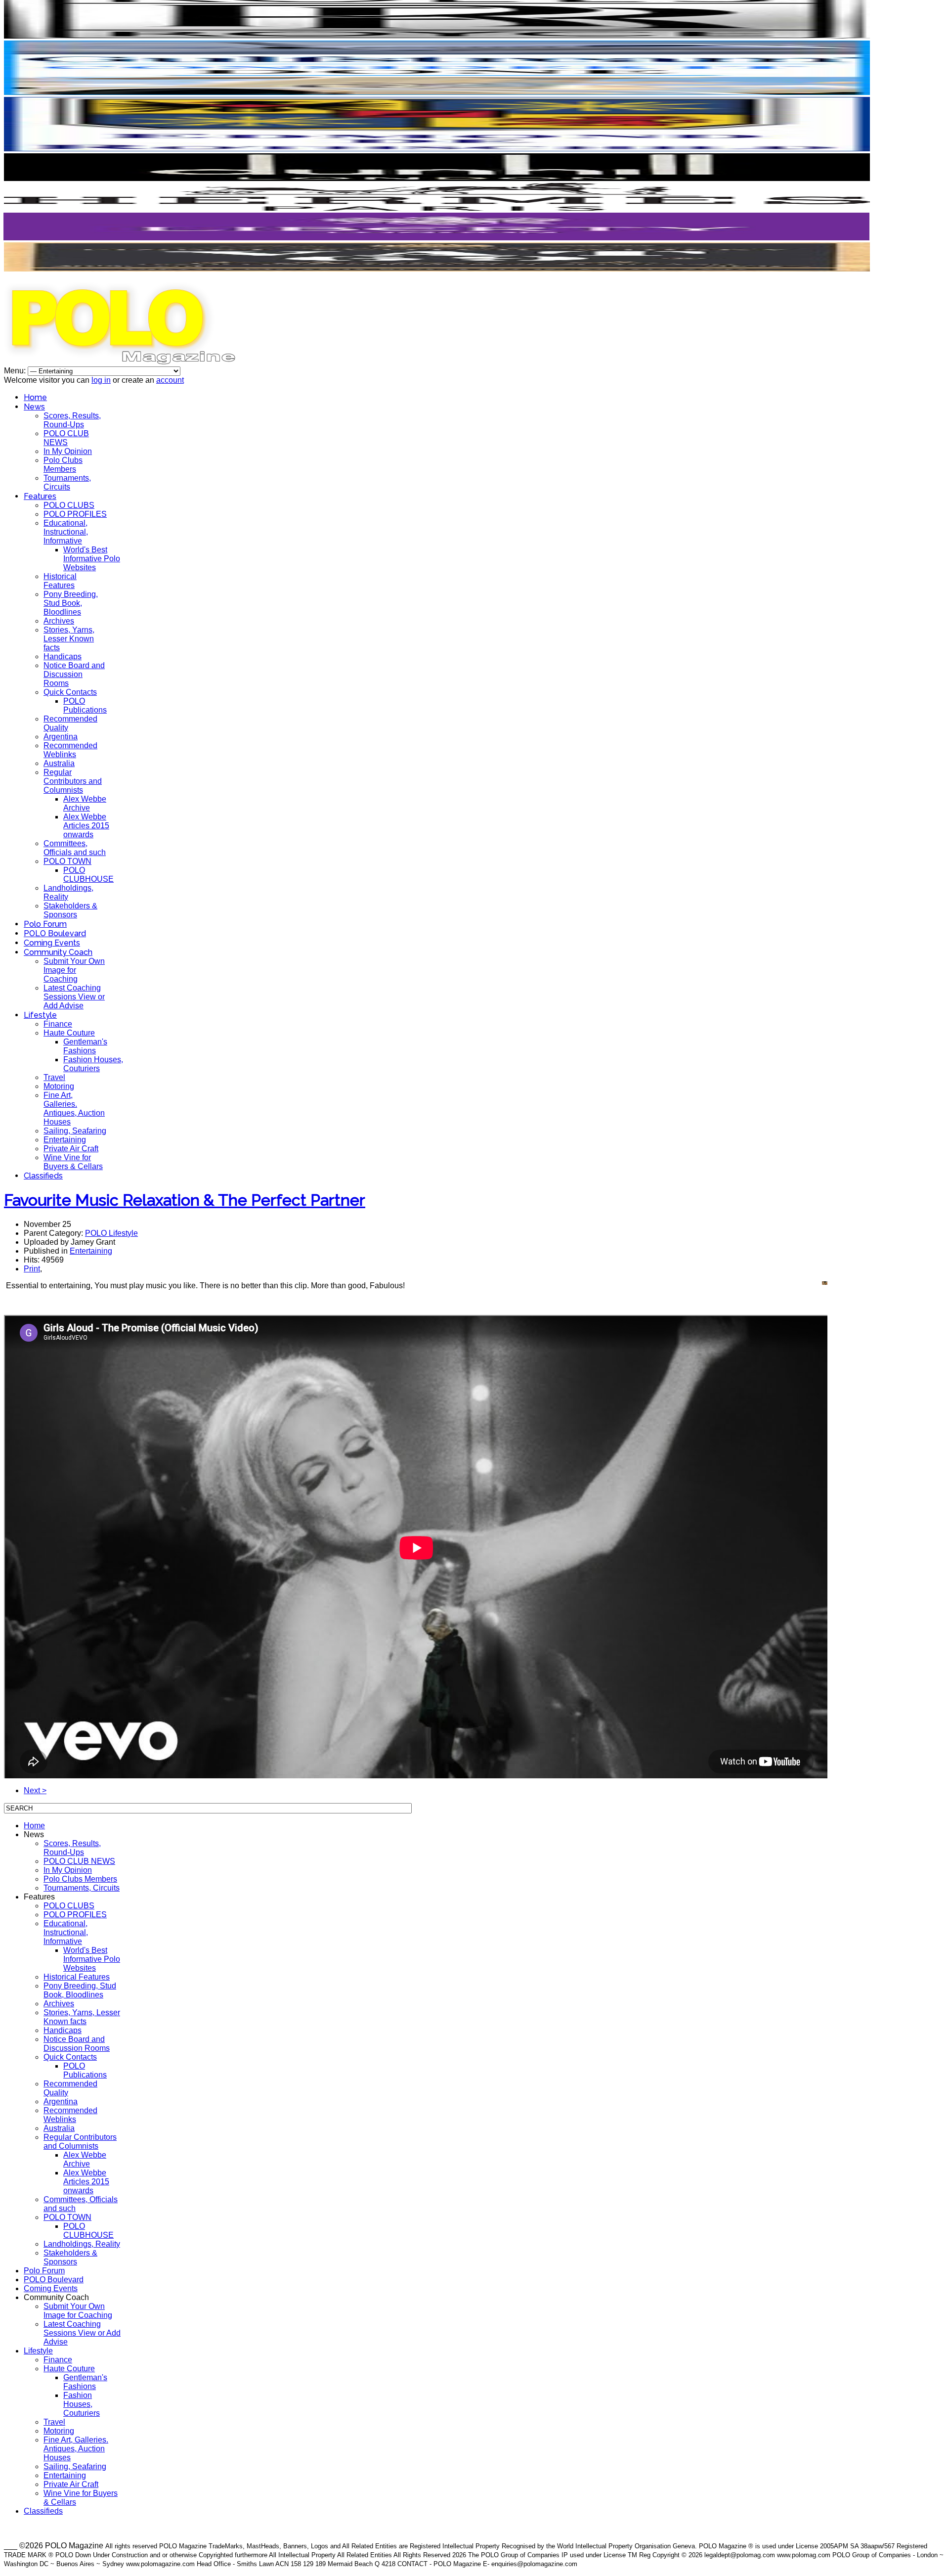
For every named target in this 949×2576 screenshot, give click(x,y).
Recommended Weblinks (70, 750)
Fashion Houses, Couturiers (93, 1064)
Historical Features (60, 581)
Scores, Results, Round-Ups (72, 420)
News (34, 407)
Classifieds (43, 1176)
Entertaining (65, 1140)
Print (32, 1269)
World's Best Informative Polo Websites (92, 559)
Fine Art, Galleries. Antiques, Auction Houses (74, 1108)
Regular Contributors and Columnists (73, 781)
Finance (58, 1024)
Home (35, 397)
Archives (59, 621)
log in (101, 380)
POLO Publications (85, 705)
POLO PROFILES (75, 514)
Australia (59, 763)
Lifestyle (40, 1015)
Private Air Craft (71, 1149)
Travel (54, 1077)
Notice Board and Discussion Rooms (74, 674)
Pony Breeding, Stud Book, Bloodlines (71, 603)
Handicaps (63, 656)
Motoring (59, 1086)
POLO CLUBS (69, 505)
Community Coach (58, 952)
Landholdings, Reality (82, 2244)
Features (40, 496)
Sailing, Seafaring (75, 1131)
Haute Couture (69, 1033)
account (170, 380)
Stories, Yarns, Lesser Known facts (69, 639)
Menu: (16, 371)
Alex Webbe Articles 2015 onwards (86, 826)
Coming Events (52, 943)
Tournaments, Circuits (67, 482)
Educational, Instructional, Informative (66, 532)
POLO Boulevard (55, 933)
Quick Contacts (70, 692)
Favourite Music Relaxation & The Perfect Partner (185, 1200)
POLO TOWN (67, 861)
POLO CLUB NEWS (66, 438)
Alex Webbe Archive (85, 803)
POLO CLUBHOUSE (88, 875)
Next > (35, 1790)
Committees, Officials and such (75, 848)
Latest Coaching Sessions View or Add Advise (74, 997)
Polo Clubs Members (63, 465)
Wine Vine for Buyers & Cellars (73, 1162)
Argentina (61, 737)
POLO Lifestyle (111, 1233)
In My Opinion (68, 451)
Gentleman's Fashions (85, 1046)
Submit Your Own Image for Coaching (74, 970)
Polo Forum (45, 924)
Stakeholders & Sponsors (70, 910)
